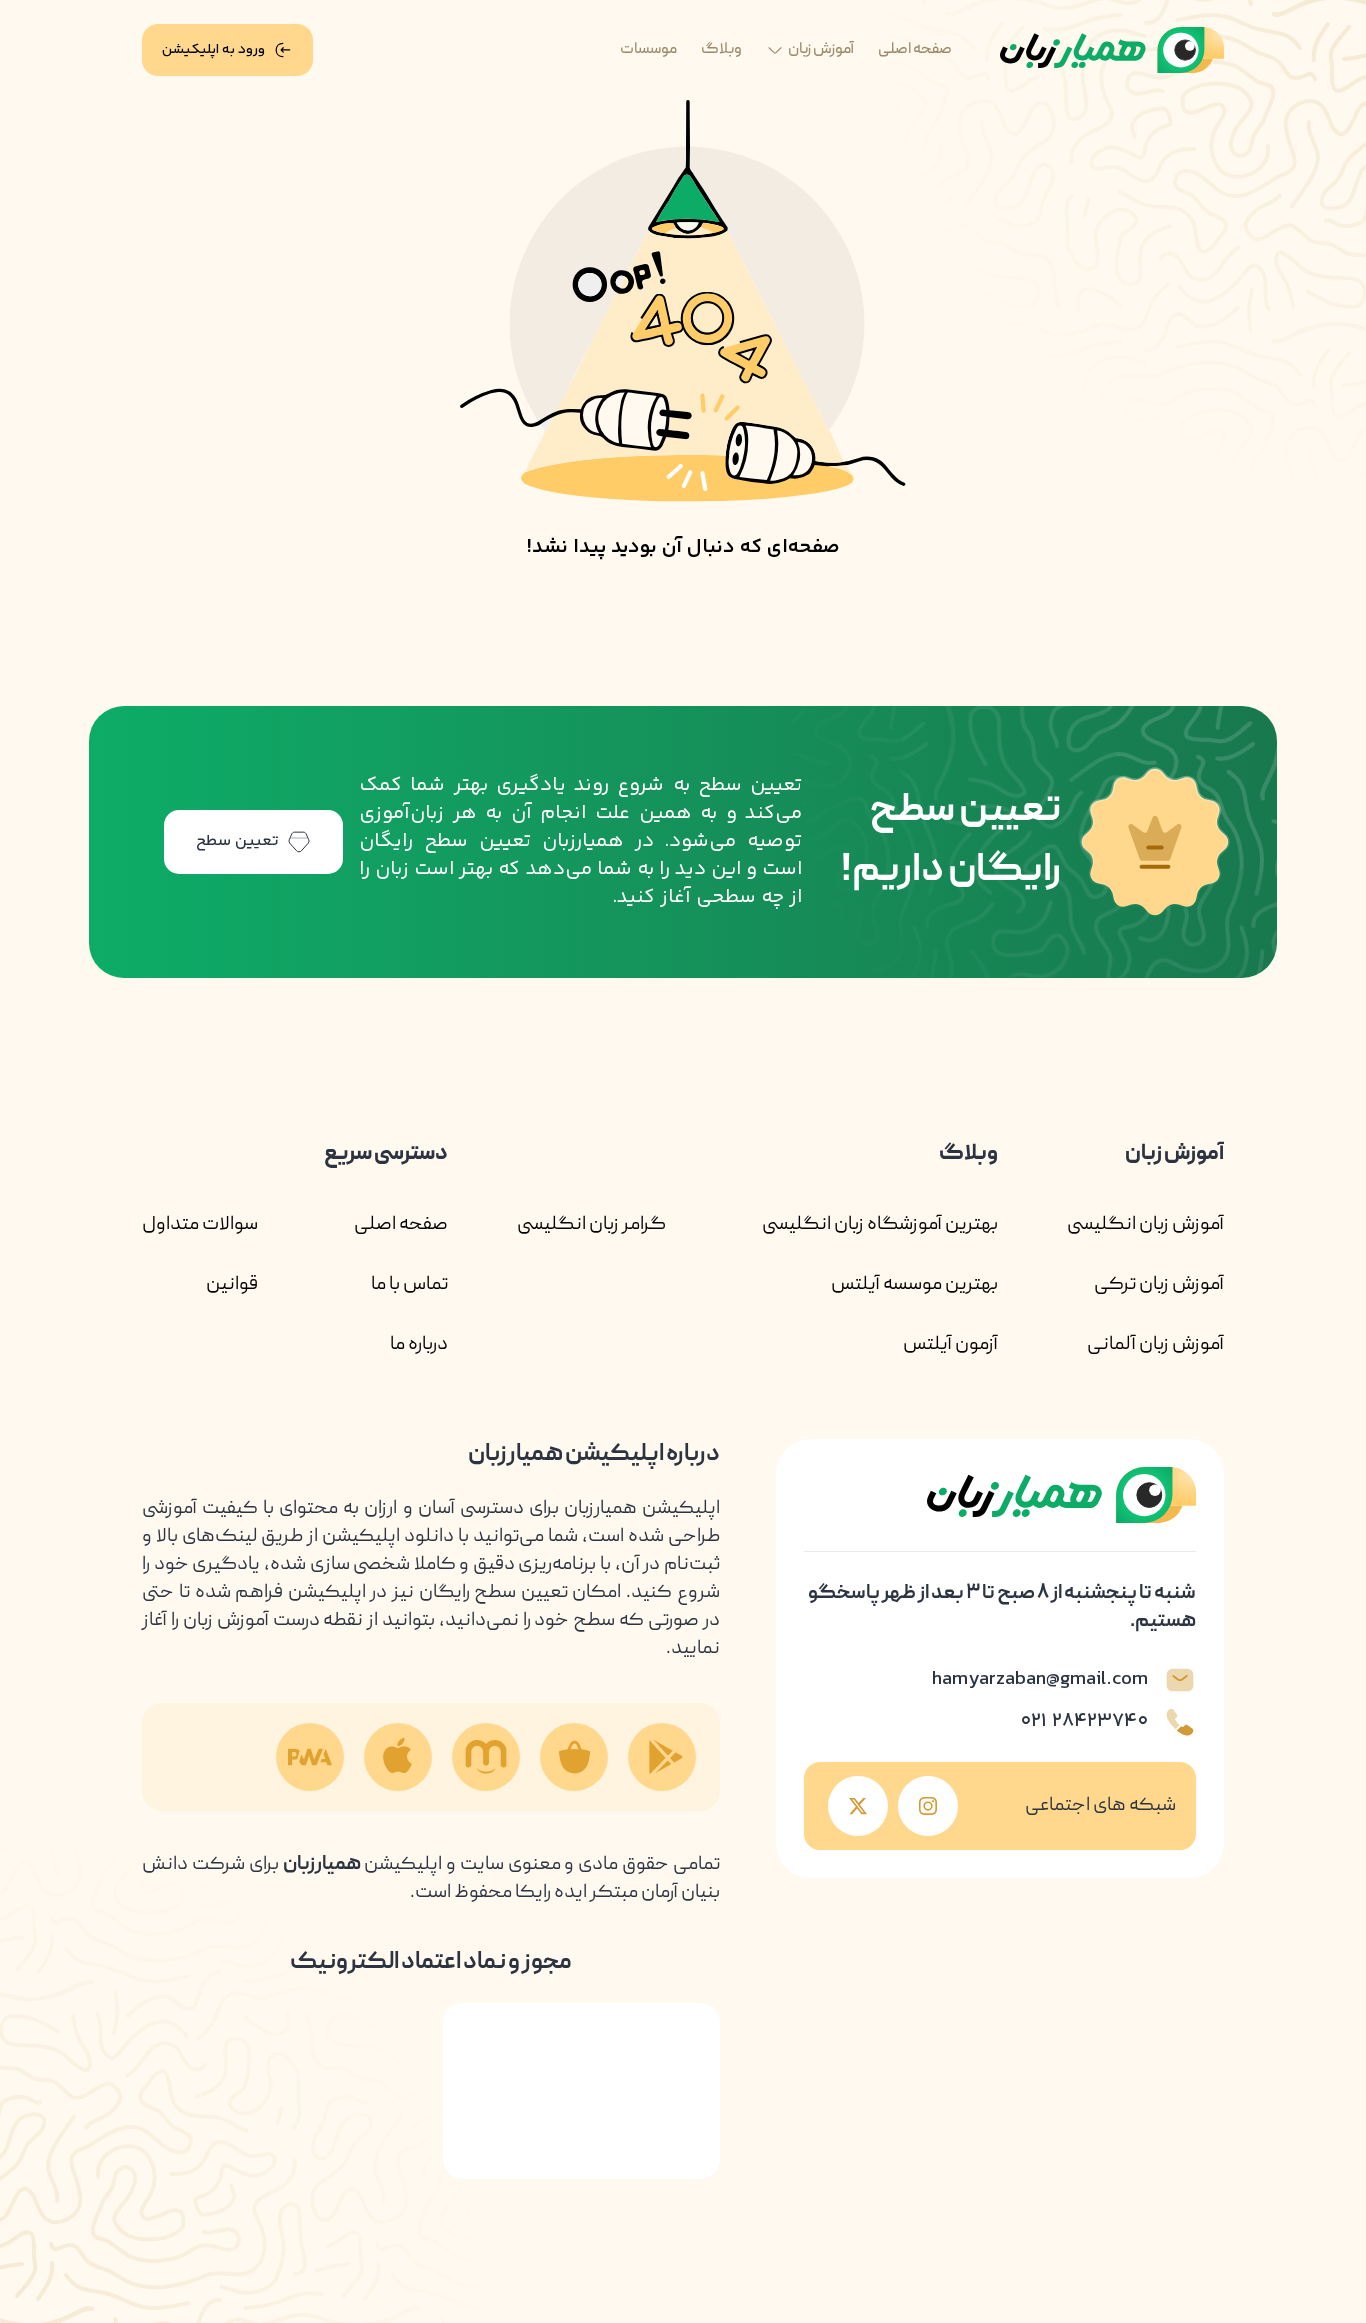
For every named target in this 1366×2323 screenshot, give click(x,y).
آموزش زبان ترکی (1159, 1285)
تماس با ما (409, 1285)
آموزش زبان (821, 50)
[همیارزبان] (1112, 50)
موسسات (648, 50)
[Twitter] (858, 1806)
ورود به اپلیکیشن (213, 50)
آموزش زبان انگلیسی (1145, 1225)
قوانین (232, 1285)
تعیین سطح (237, 841)
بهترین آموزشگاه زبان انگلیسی (880, 1225)
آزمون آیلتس (950, 1345)
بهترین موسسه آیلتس (914, 1285)
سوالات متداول (200, 1225)
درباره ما (419, 1345)
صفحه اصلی (915, 50)
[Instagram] (928, 1806)
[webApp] (310, 1757)
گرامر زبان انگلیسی (591, 1225)
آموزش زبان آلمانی (1155, 1345)
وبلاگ (721, 50)
